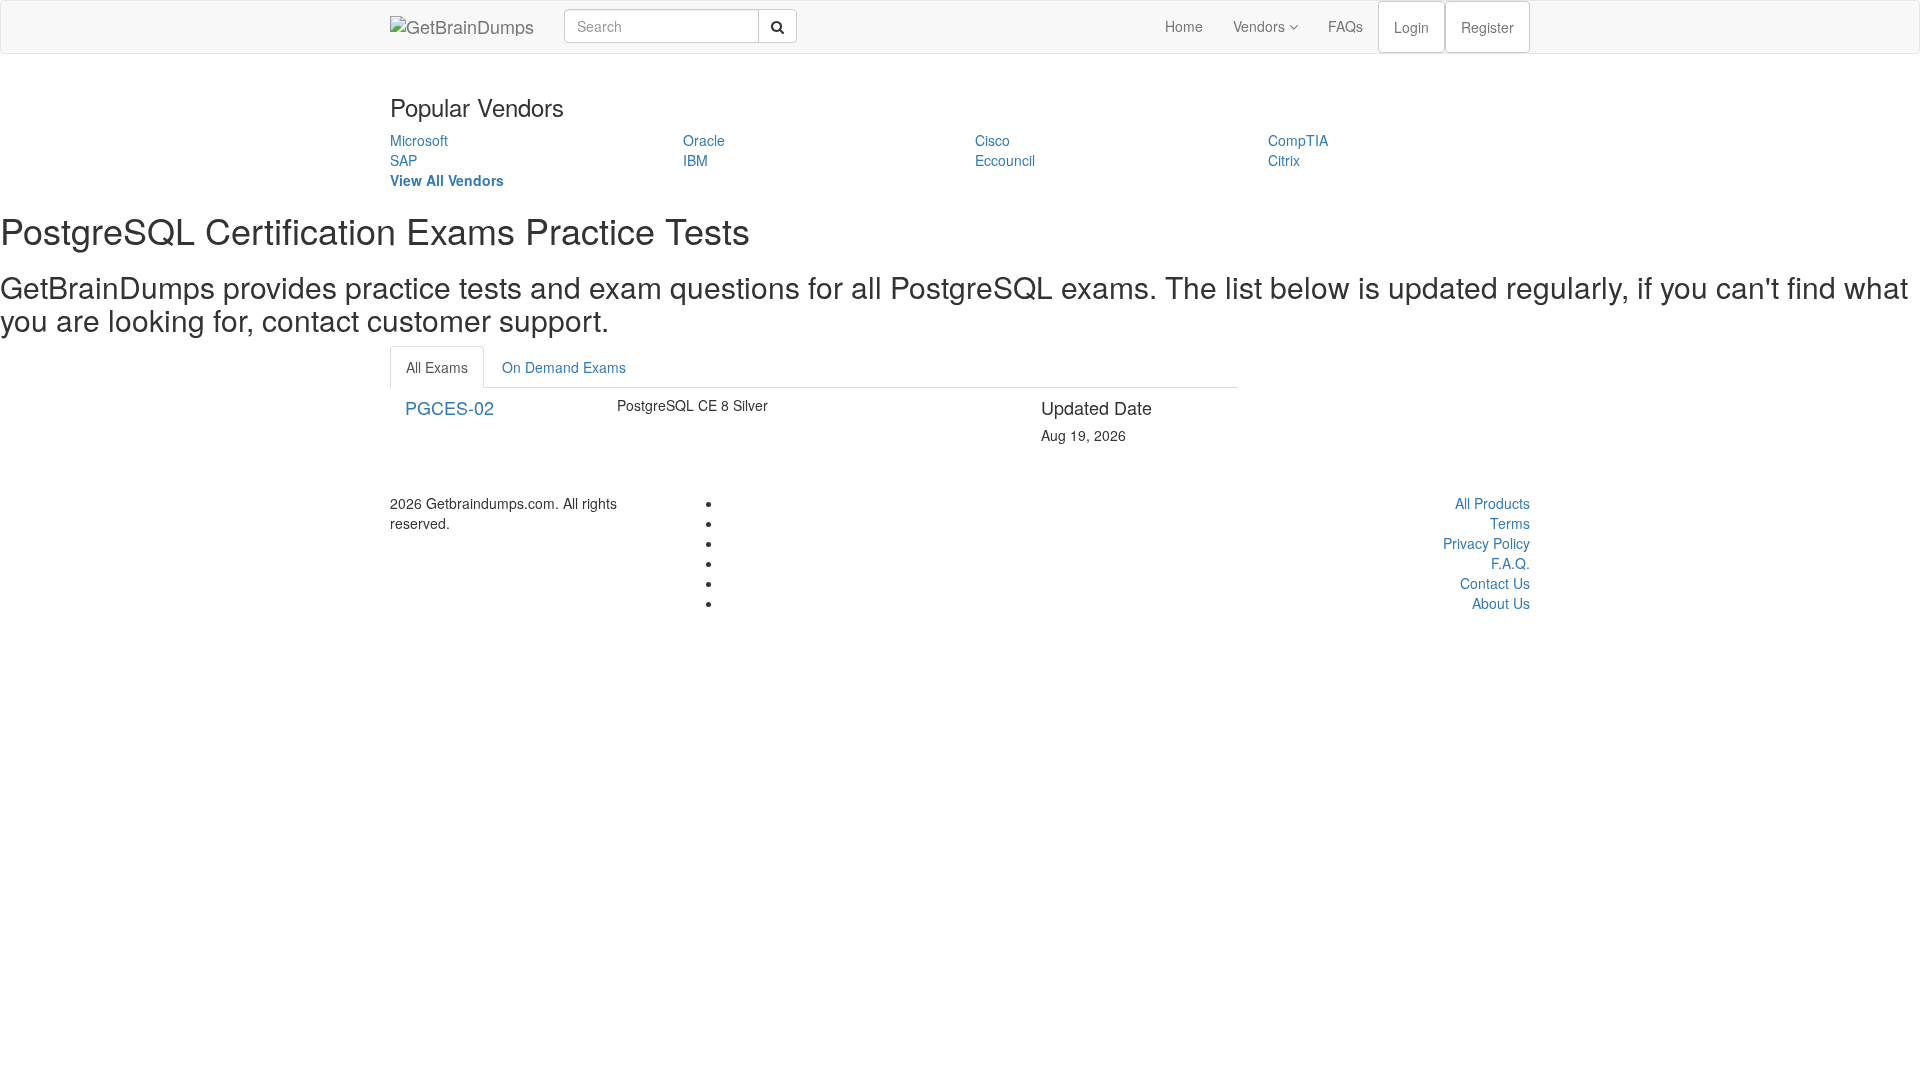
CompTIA (1298, 140)
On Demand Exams (564, 367)
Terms (1510, 523)
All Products (1492, 503)
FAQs (1345, 26)
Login (1411, 27)
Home (1184, 26)
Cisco (992, 140)
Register (1487, 27)
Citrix (1284, 160)
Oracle (704, 140)
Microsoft (419, 140)
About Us (1501, 603)
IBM (695, 160)
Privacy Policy (1486, 543)
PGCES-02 (449, 407)
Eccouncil (1005, 160)
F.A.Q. (1510, 563)
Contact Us (1495, 583)
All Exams (437, 367)
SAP (403, 160)
